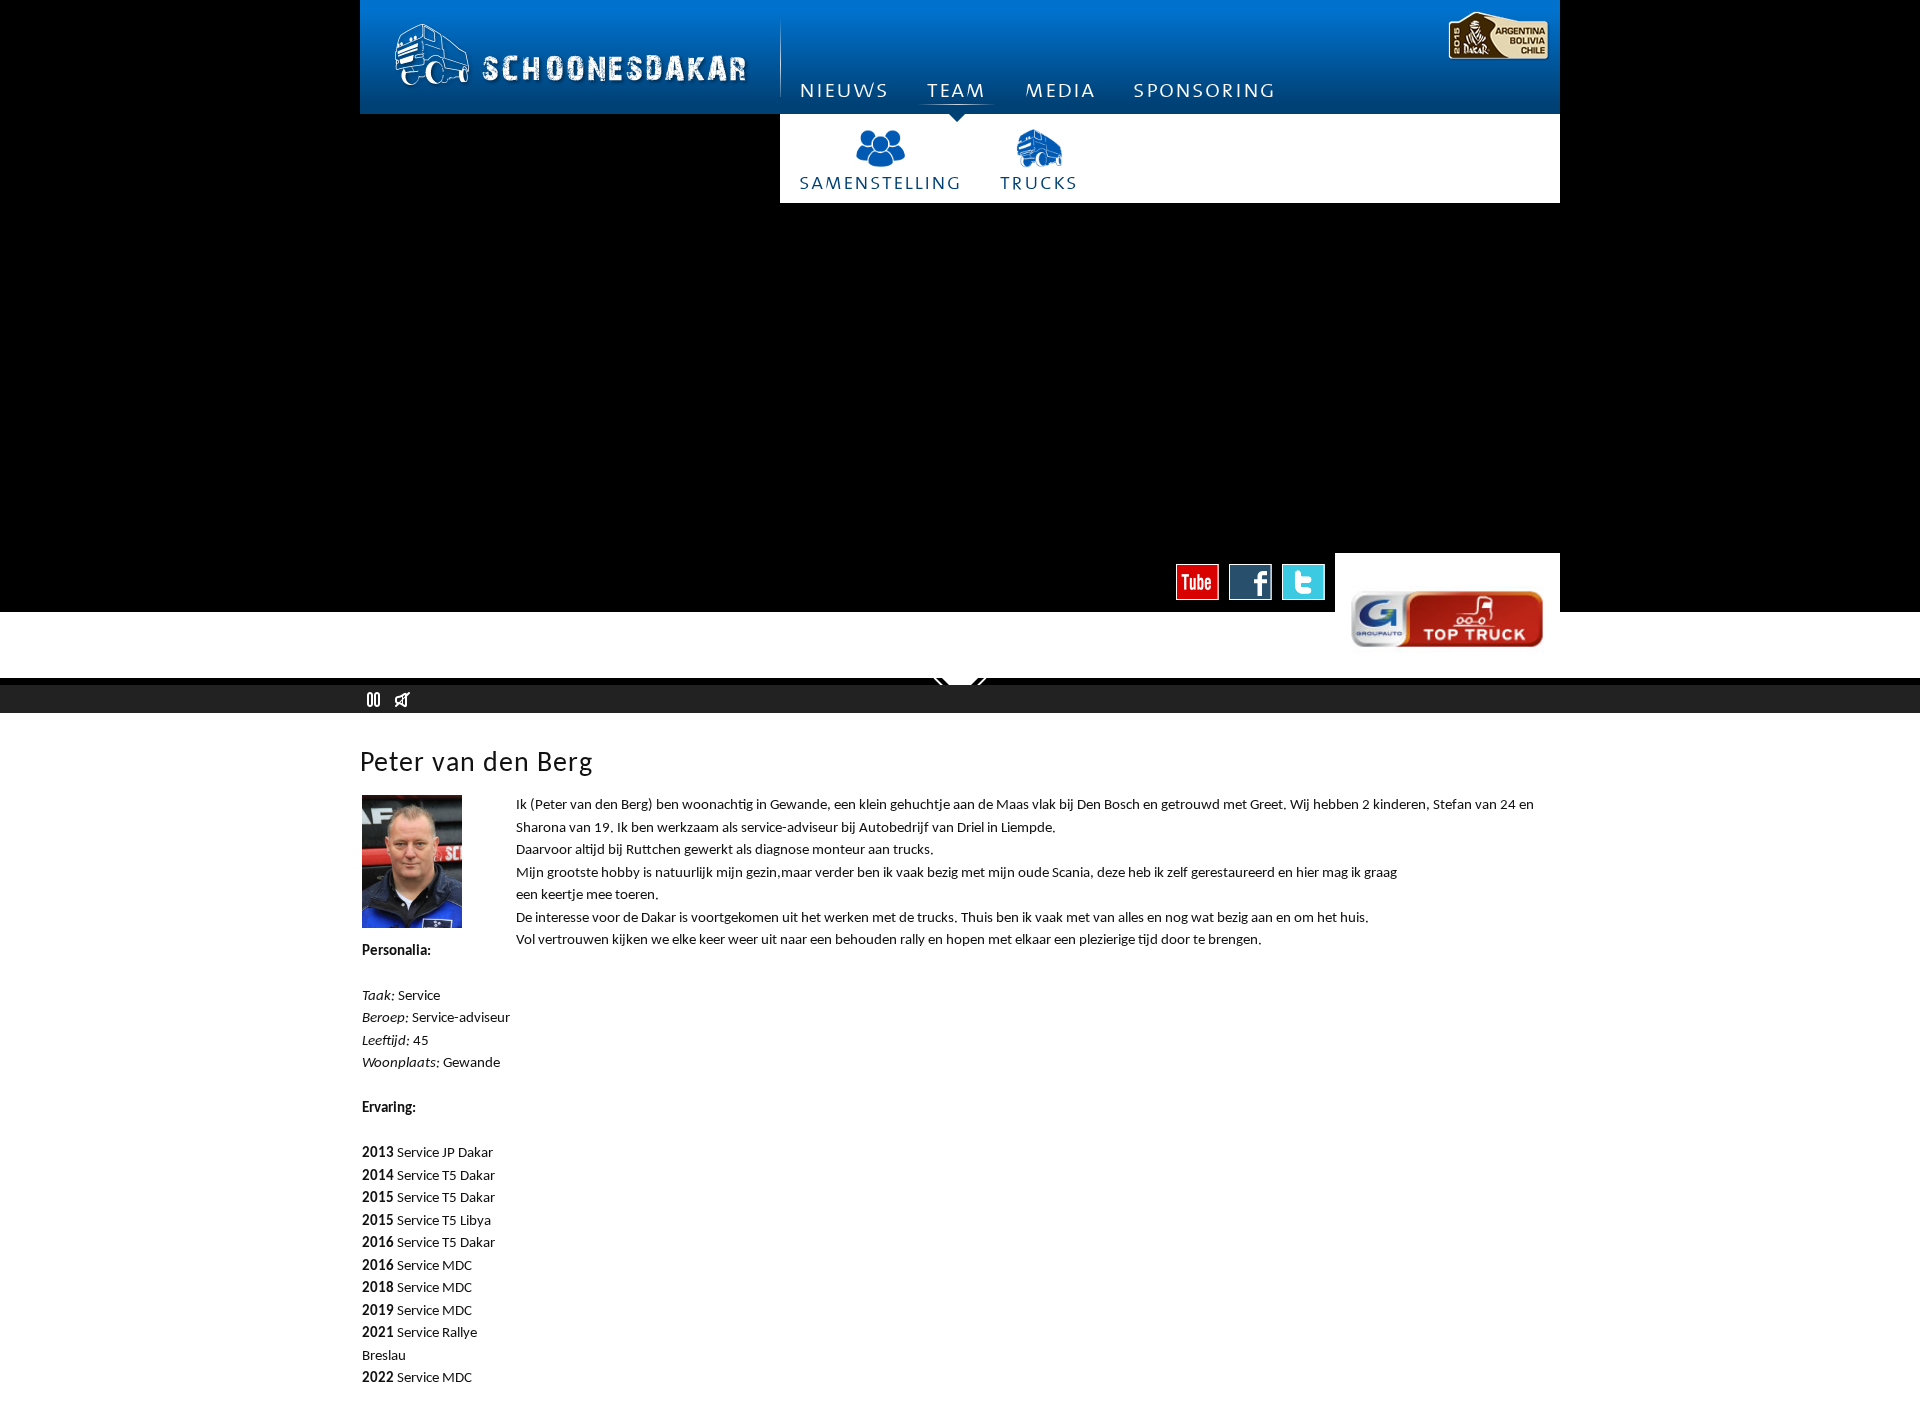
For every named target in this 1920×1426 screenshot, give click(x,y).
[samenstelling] (880, 148)
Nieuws (844, 89)
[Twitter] (1303, 582)
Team (956, 89)
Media (1059, 89)
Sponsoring (1204, 89)
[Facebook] (1250, 582)
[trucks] (1039, 148)
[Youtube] (1197, 582)
